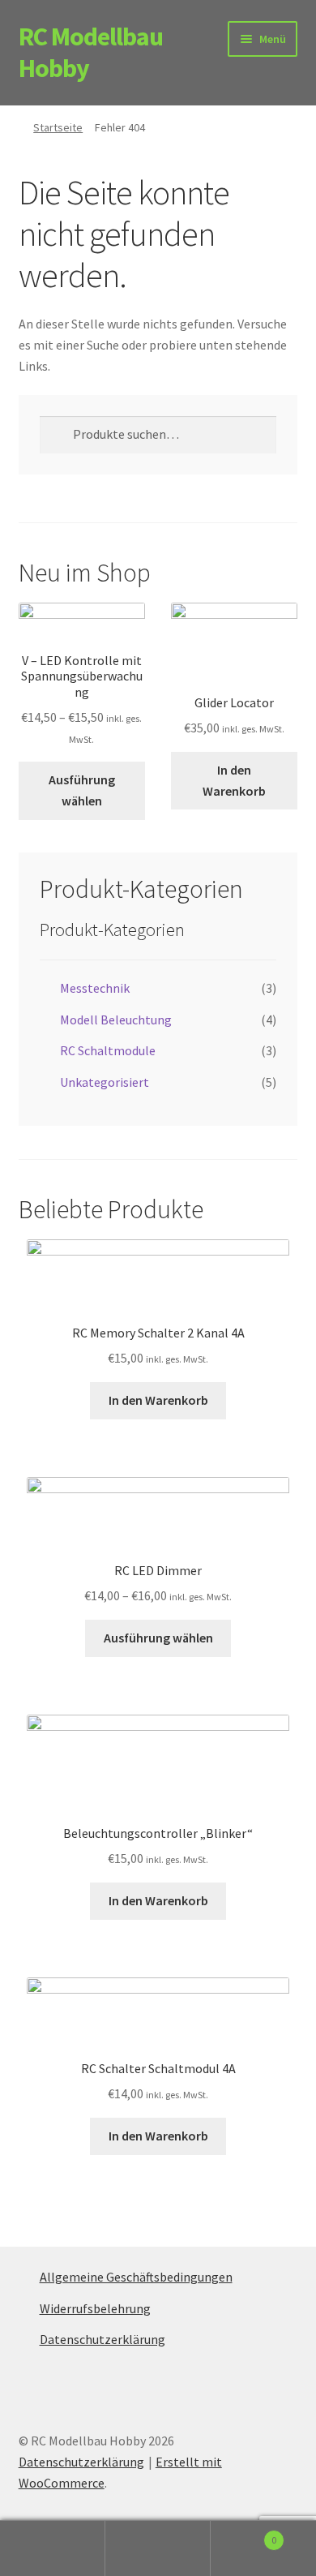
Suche (158, 2548)
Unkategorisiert (105, 1082)
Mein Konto (53, 2548)
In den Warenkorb (234, 780)
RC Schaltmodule (108, 1050)
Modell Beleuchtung (116, 1020)
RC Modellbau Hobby (91, 52)
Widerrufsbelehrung (95, 2308)
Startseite (58, 127)
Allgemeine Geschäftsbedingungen (136, 2277)
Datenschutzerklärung (102, 2339)
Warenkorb (243, 2534)
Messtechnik (95, 988)
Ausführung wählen (82, 790)
